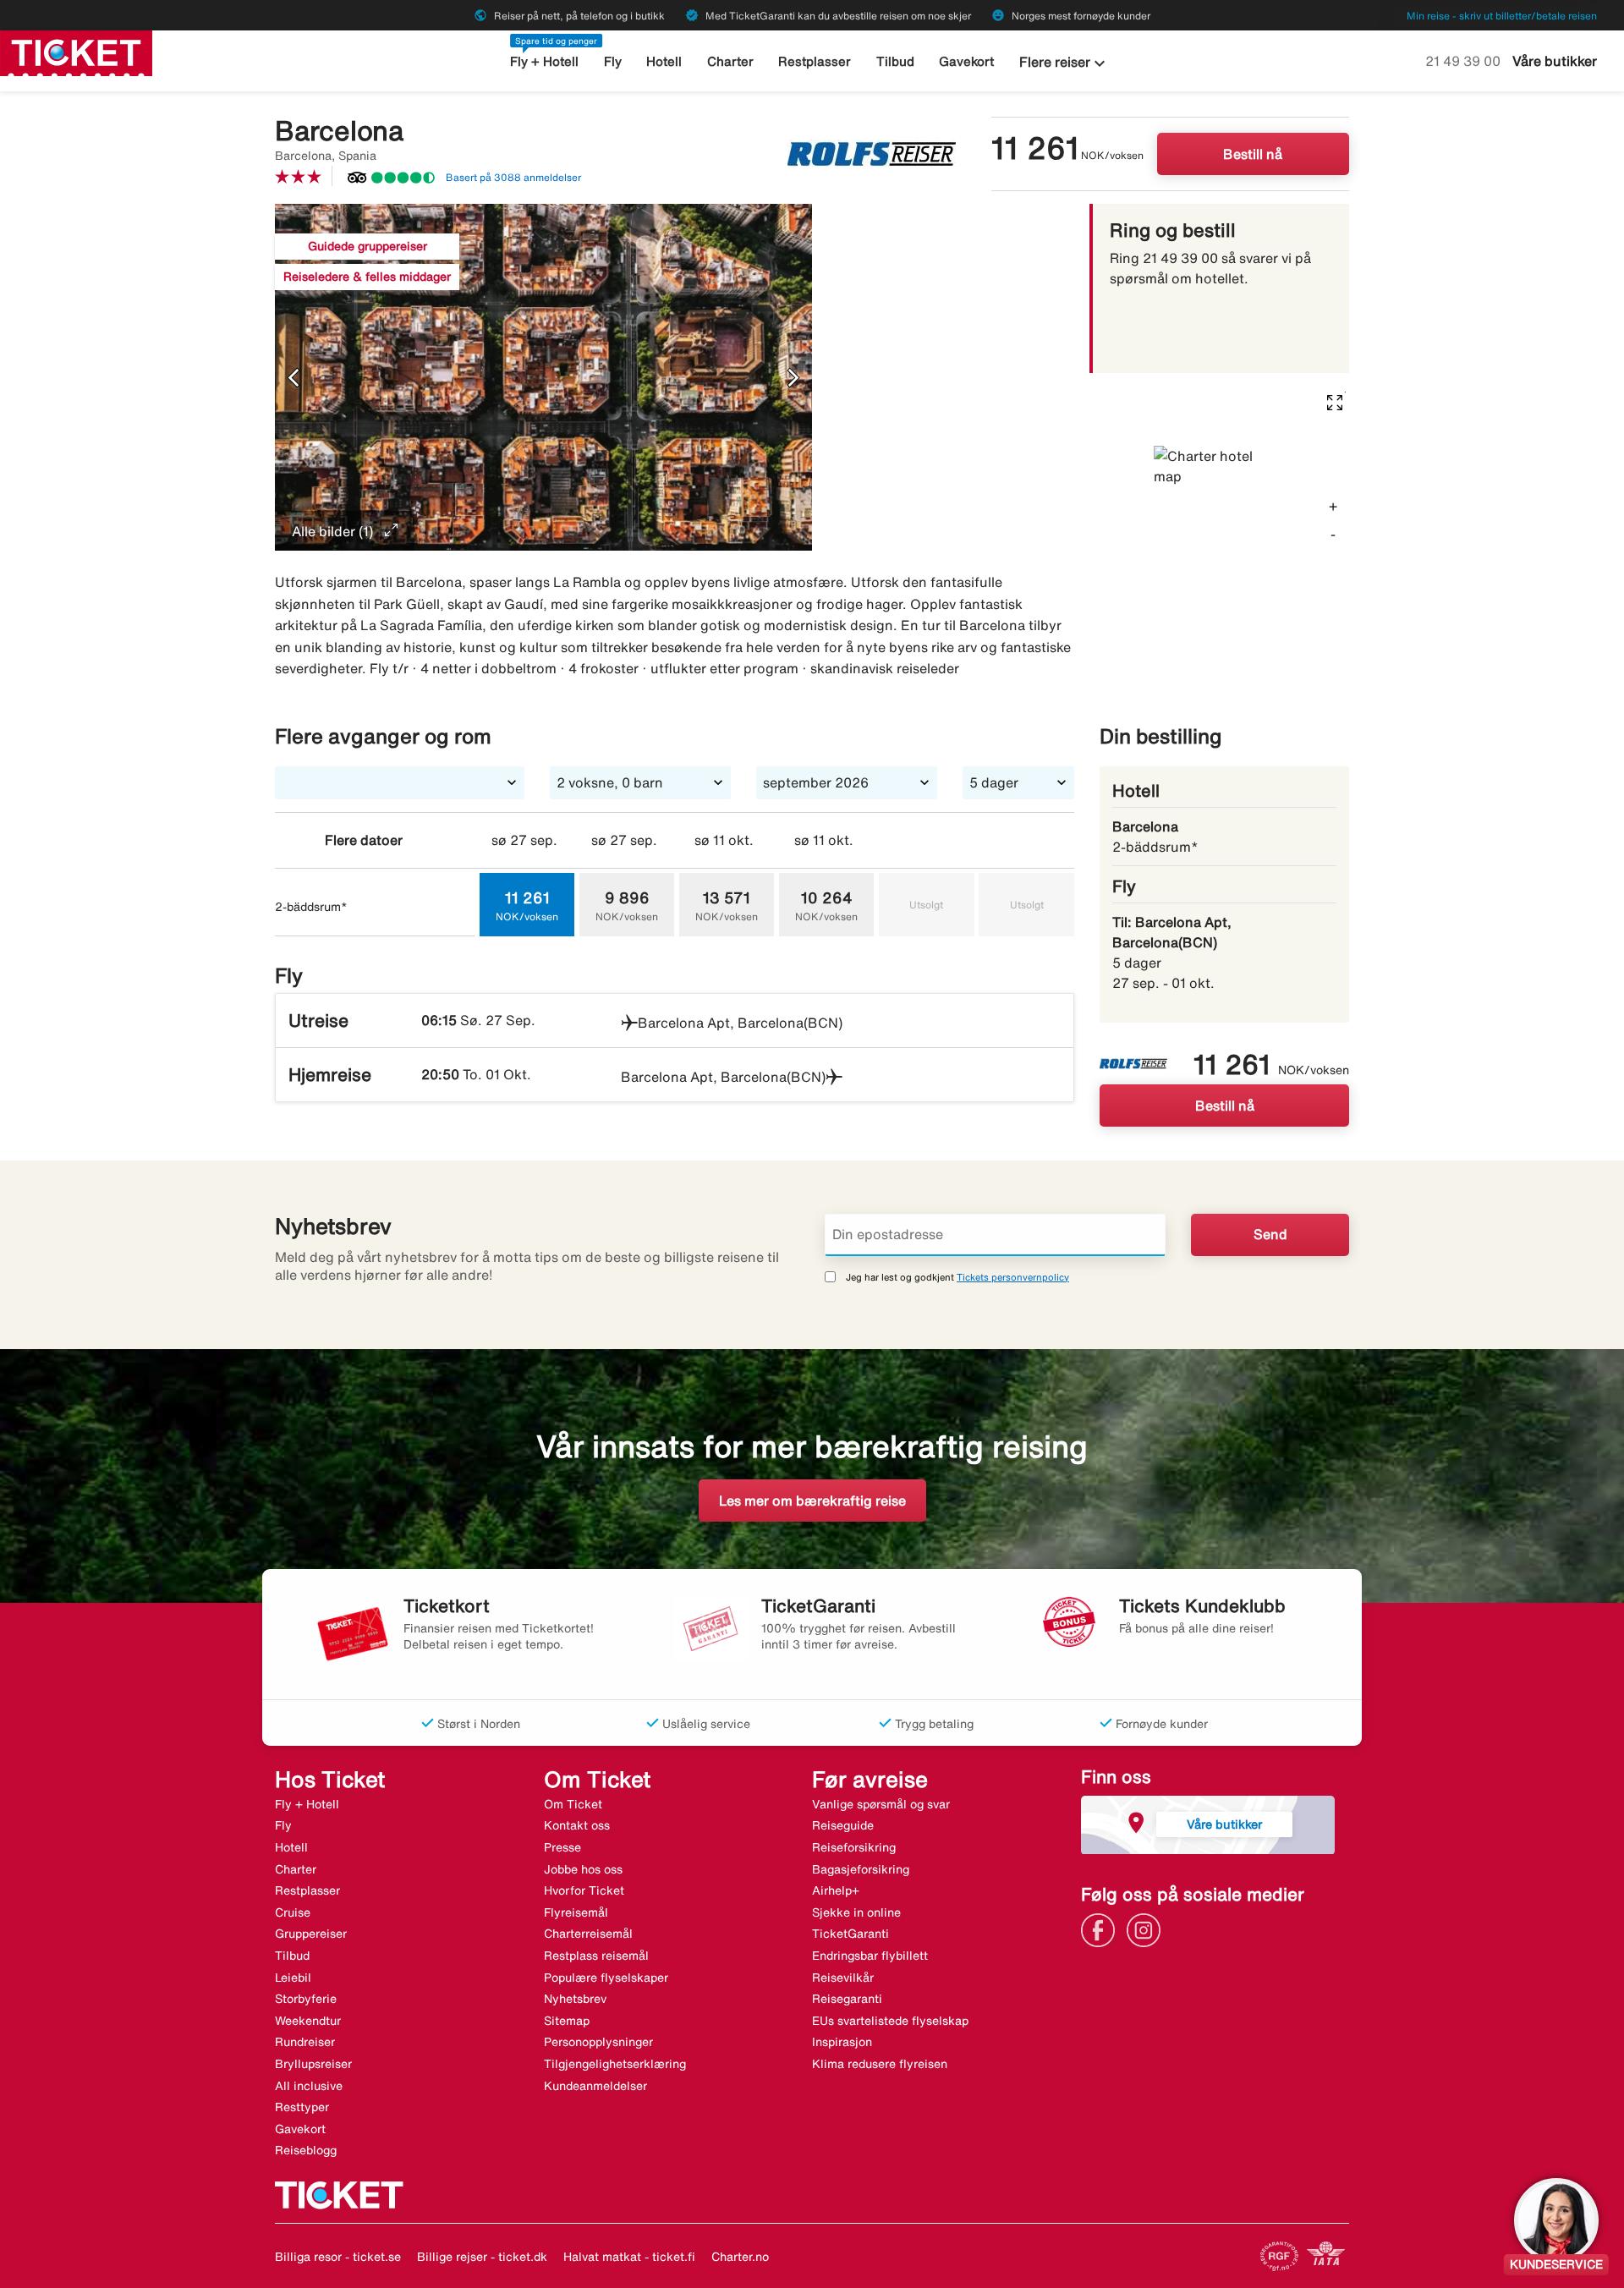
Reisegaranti (847, 1999)
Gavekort (966, 61)
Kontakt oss (577, 1825)
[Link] (1102, 1929)
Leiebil (293, 1978)
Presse (562, 1847)
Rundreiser (305, 2042)
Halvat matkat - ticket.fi (629, 2257)
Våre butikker (1555, 61)
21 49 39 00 (1465, 61)
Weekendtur (308, 2021)
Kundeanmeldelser (595, 2086)
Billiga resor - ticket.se (338, 2257)
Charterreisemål (588, 1934)
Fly (613, 61)
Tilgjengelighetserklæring (615, 2064)
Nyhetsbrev (575, 1999)
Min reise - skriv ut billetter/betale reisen (1502, 16)
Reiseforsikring (854, 1847)
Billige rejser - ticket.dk (482, 2257)
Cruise (293, 1912)
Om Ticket (573, 1804)
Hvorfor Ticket (584, 1890)
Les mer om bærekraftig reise (812, 1501)
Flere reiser (1064, 63)
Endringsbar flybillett (870, 1956)
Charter (730, 61)
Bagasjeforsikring (861, 1869)
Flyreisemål (576, 1912)
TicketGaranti (850, 1934)
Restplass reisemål (596, 1956)
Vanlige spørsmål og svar (881, 1804)
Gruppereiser (311, 1934)
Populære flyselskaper (606, 1978)
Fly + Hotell (544, 61)
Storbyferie (306, 1999)
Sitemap (567, 2021)
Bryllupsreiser (313, 2064)
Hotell (664, 61)
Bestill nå (1253, 154)
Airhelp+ (836, 1890)
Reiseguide (843, 1825)
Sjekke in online (856, 1912)
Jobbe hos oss (583, 1869)
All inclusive (309, 2086)
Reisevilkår (843, 1978)
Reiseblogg (306, 2150)
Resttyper (302, 2107)
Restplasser (815, 61)
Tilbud (895, 61)
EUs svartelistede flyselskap (890, 2021)
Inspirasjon (842, 2042)
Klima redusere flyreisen (880, 2064)
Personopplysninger (598, 2042)
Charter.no (740, 2257)
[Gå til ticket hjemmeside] (76, 52)
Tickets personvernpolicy (1013, 1277)
